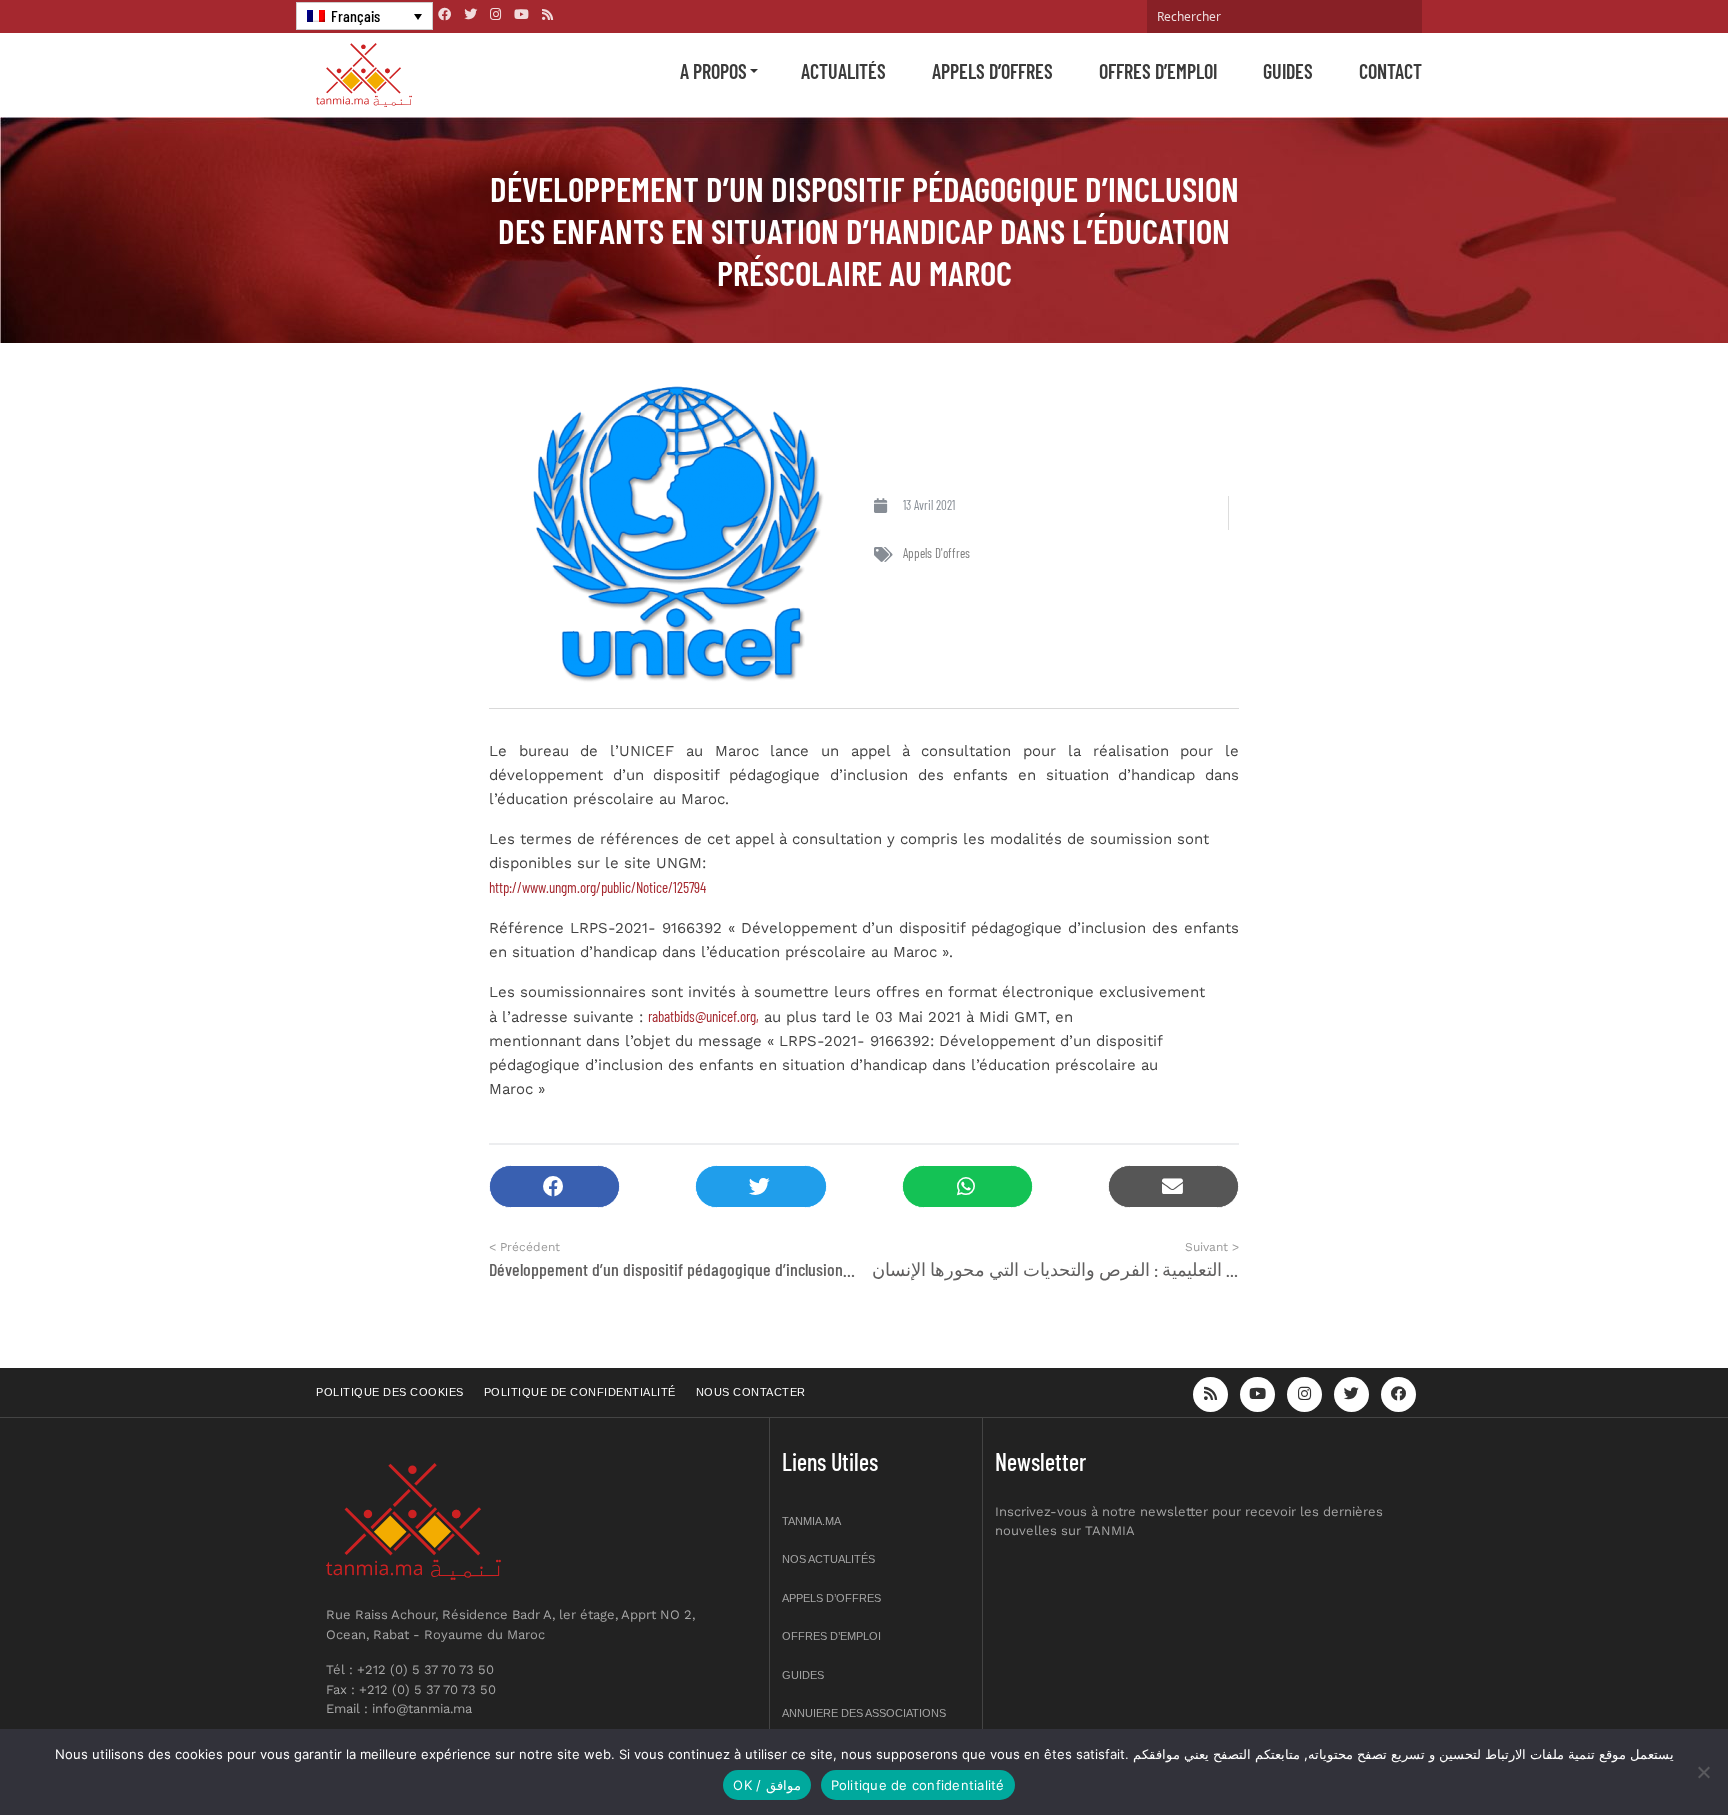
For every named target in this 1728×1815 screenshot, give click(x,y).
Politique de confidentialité (580, 1392)
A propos (713, 71)
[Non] (1703, 1772)
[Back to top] (1643, 1752)
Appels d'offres (936, 553)
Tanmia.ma (811, 1521)
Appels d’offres (992, 71)
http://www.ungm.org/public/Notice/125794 (597, 887)
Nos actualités (828, 1559)
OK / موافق (766, 1785)
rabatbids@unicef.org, (703, 1016)
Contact (1390, 71)
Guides (1288, 71)
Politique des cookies (390, 1392)
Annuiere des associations (864, 1713)
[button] (554, 1186)
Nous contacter (751, 1392)
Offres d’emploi (1158, 71)
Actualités (843, 71)
